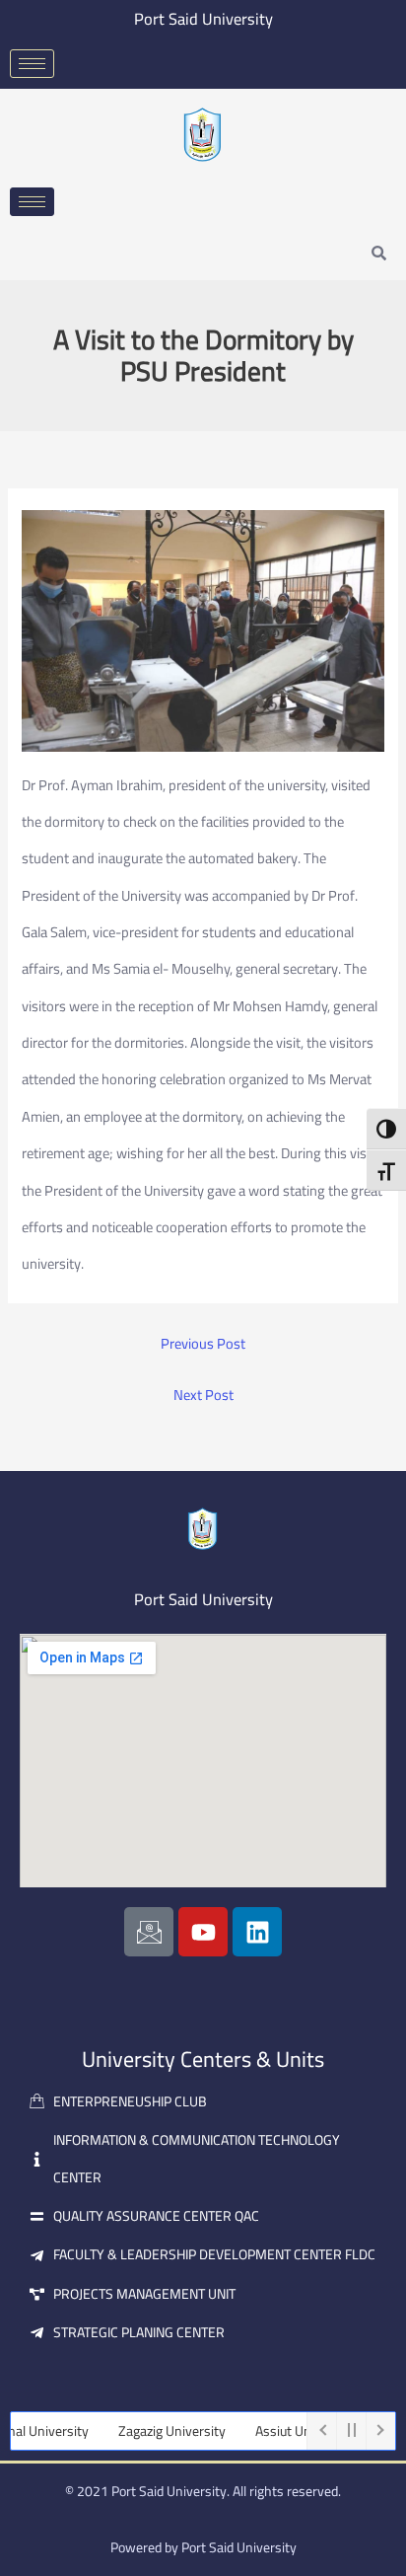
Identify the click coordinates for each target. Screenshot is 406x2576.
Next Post (203, 1396)
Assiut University (283, 2431)
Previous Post (203, 1344)
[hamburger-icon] (32, 64)
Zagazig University (150, 2431)
